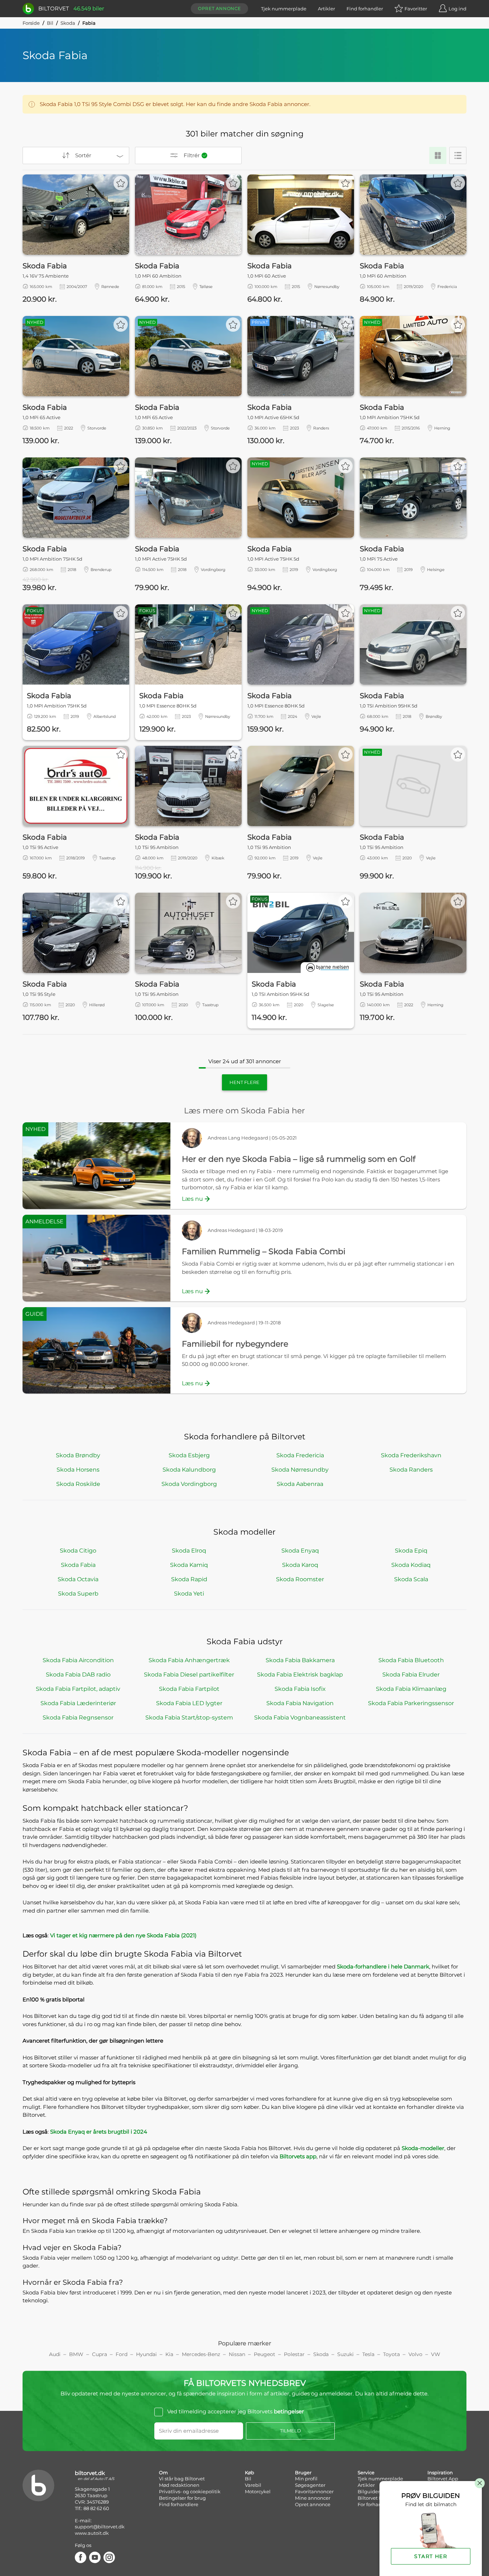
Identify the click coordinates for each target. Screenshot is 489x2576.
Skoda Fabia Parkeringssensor (411, 1703)
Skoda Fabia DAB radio (78, 1675)
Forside (31, 23)
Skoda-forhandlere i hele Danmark (383, 1966)
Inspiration (440, 2472)
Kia (169, 2354)
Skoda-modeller (423, 2148)
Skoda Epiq (411, 1551)
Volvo (415, 2354)
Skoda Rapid (189, 1579)
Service (366, 2472)
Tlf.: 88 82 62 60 (92, 2508)
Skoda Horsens (78, 1470)
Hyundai (146, 2354)
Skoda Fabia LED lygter (189, 1703)
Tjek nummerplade (284, 9)
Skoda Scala (411, 1579)
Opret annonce (219, 8)
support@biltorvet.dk (100, 2527)
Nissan (237, 2354)
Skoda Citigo (78, 1551)
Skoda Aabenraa (300, 1484)
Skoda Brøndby (78, 1455)
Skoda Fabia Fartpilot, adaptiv (78, 1689)
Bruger (303, 2472)
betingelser (289, 2411)
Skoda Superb (78, 1594)
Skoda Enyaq (300, 1551)
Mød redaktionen (179, 2485)
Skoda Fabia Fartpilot (189, 1689)
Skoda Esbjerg (189, 1455)
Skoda (68, 23)
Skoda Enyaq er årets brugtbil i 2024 (99, 2132)
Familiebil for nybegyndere (235, 1344)
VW (436, 2354)
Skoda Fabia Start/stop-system (189, 1718)
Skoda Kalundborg (189, 1470)
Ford (122, 2354)
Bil (50, 23)
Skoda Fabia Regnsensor (78, 1718)
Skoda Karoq (300, 1565)
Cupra (100, 2354)
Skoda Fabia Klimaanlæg (411, 1689)
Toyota (391, 2354)
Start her (431, 2556)
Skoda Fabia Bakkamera (300, 1660)
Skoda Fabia (78, 1565)
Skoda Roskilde (78, 1484)
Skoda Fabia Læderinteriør (78, 1703)
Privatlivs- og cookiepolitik (190, 2491)
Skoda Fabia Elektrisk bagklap (300, 1675)
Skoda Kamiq (189, 1565)
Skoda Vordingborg (189, 1484)
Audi (55, 2354)
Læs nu (192, 1199)
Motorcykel (258, 2491)
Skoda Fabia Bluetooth (411, 1660)
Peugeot (265, 2354)
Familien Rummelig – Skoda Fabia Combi (264, 1251)
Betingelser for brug (182, 2498)
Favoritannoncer (314, 2491)
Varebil (253, 2485)
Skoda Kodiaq (411, 1565)
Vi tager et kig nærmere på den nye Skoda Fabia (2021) (123, 1935)
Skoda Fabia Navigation (300, 1703)
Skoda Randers (411, 1470)
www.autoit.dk (92, 2533)
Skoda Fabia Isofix (300, 1689)
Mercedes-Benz (201, 2354)
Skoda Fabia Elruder (411, 1675)
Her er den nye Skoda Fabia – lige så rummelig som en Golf (299, 1159)
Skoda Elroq (189, 1551)
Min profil (306, 2479)
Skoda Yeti (189, 1594)
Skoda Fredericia (300, 1455)
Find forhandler (365, 9)
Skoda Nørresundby (300, 1470)
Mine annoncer (313, 2498)
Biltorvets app (298, 2156)
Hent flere (245, 1082)
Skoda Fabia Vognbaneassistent (300, 1718)
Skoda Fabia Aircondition (78, 1660)
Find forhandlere (179, 2504)
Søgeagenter (310, 2485)
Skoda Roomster (300, 1579)
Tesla (368, 2354)
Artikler (326, 9)
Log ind (457, 9)
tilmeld (291, 2431)
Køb (250, 2472)
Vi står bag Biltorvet (182, 2479)
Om (163, 2472)
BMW (76, 2354)
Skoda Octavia (78, 1579)
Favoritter (416, 9)
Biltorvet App (443, 2479)
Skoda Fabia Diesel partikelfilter (189, 1675)
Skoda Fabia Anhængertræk (189, 1660)
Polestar (294, 2354)
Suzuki (345, 2354)
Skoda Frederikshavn (411, 1455)
